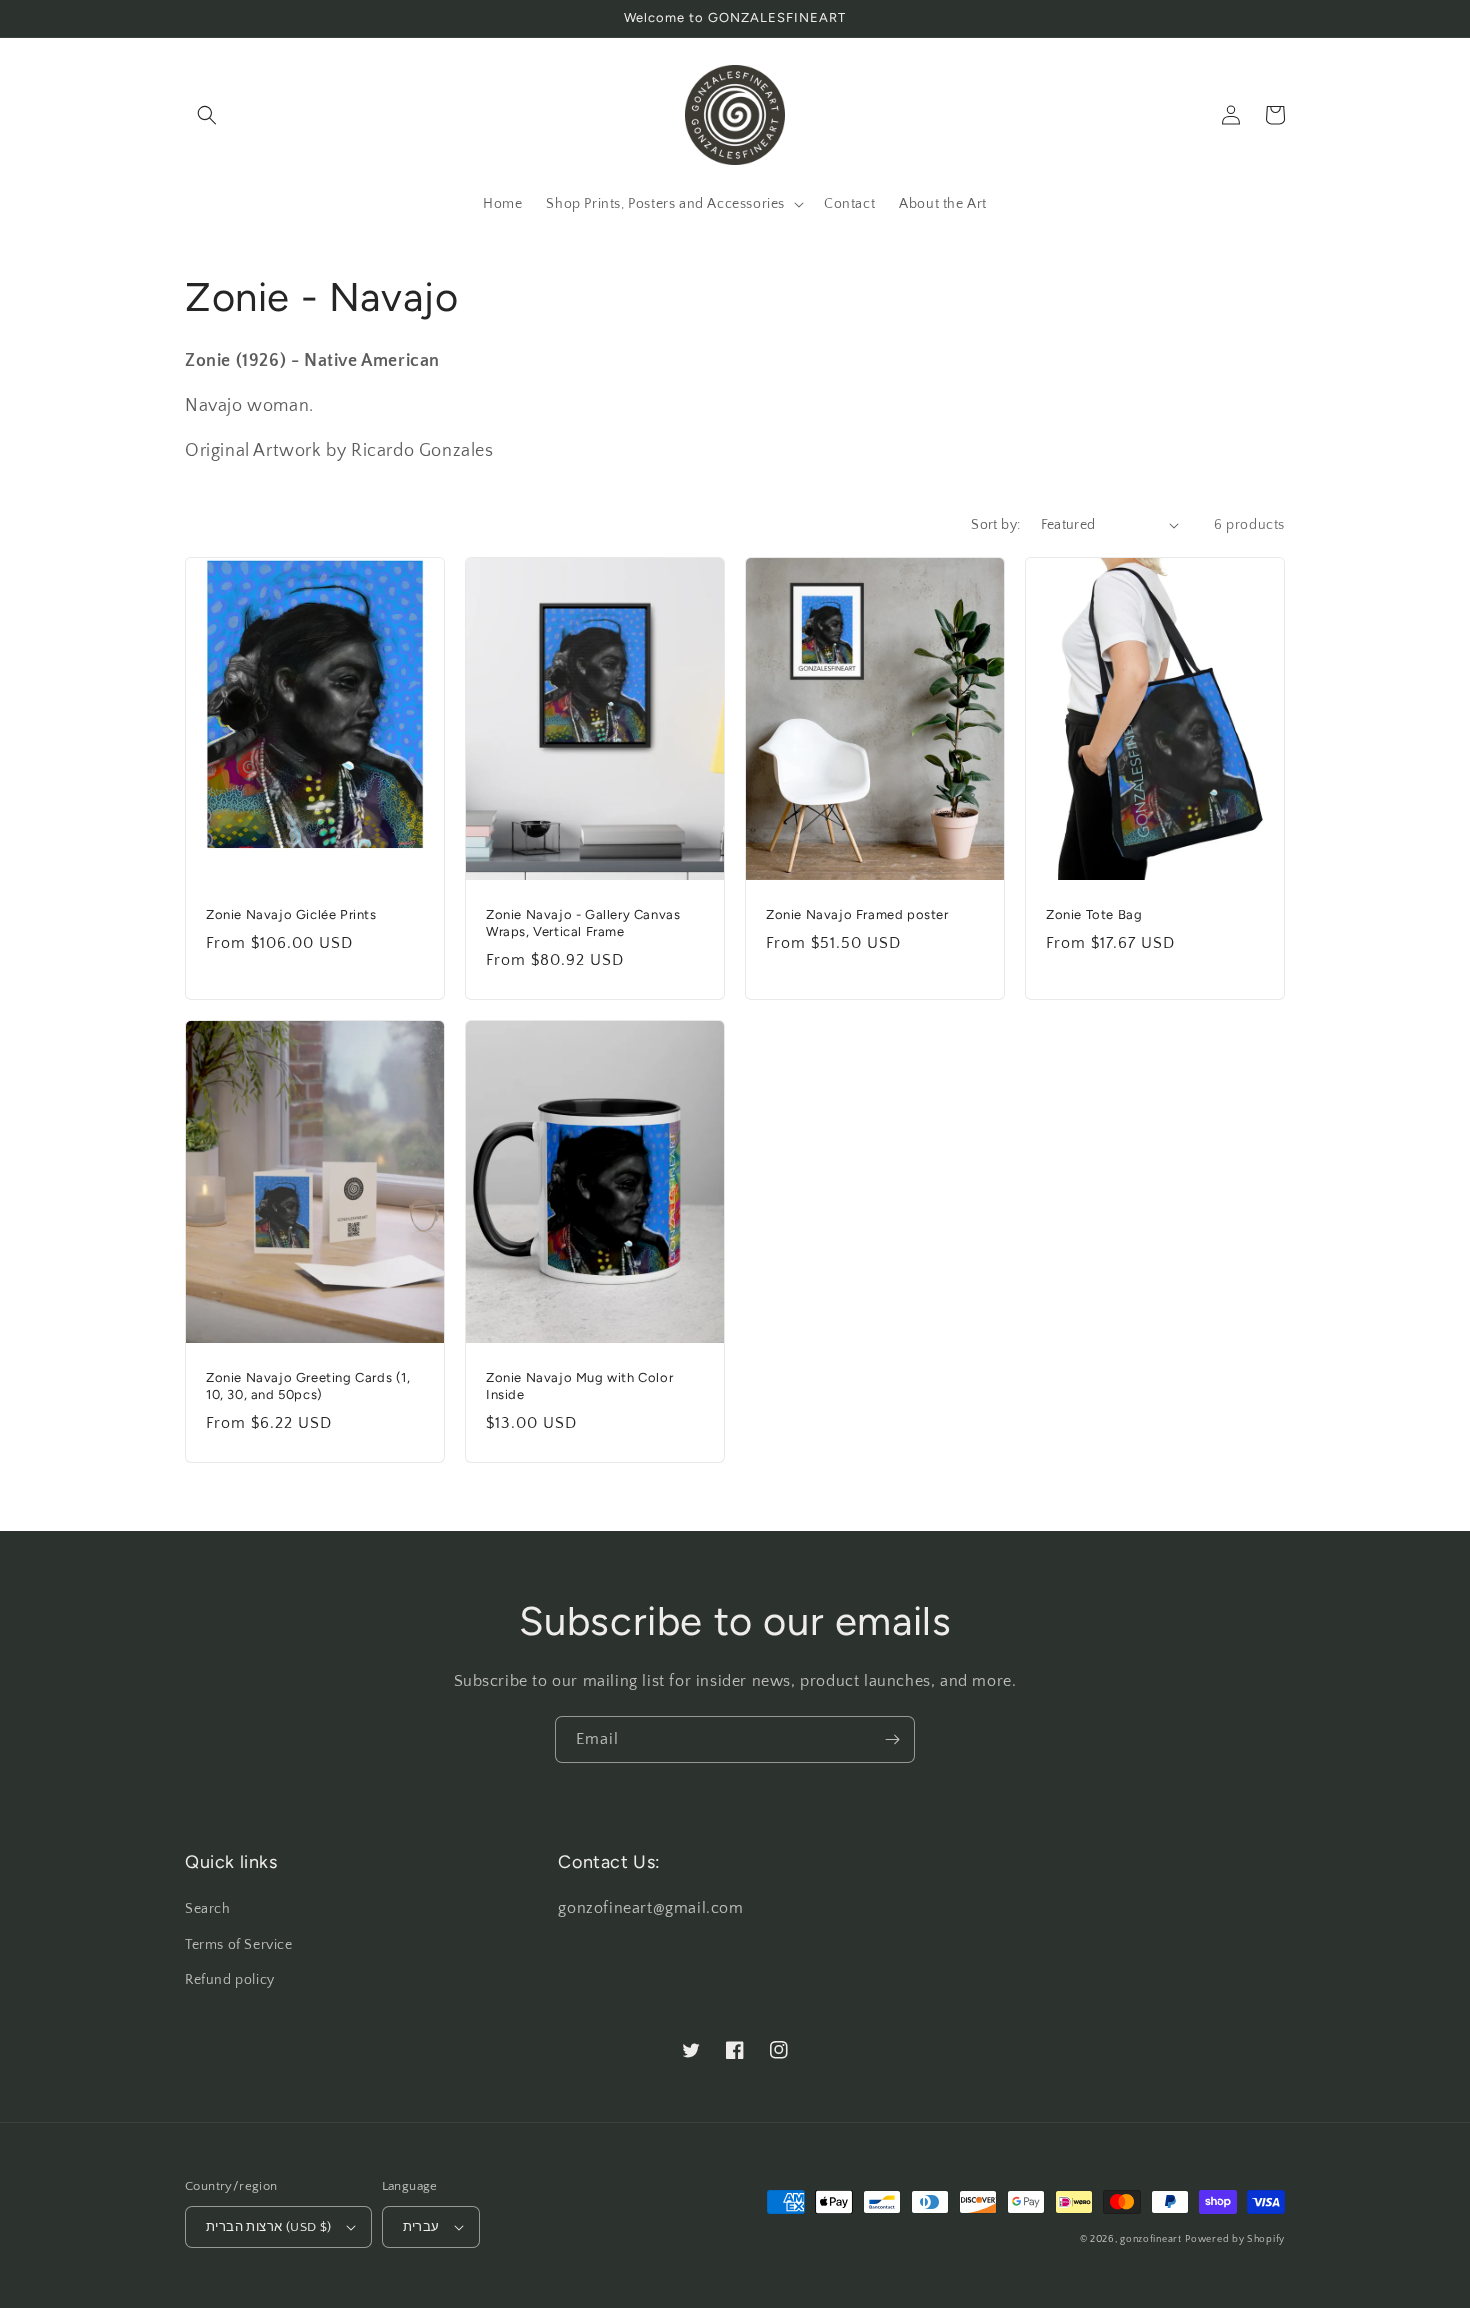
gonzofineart (1150, 2239)
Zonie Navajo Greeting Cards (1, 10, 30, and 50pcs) (308, 1386)
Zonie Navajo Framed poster (857, 914)
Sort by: (995, 525)
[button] (207, 115)
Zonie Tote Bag (1094, 914)
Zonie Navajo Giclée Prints (291, 914)
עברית (421, 2227)
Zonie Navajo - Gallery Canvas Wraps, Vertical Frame (583, 923)
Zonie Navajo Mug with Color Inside (579, 1386)
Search (208, 1909)
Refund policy (230, 1980)
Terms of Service (239, 1945)
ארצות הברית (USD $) (269, 2227)
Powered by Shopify (1235, 2239)
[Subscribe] (892, 1739)
